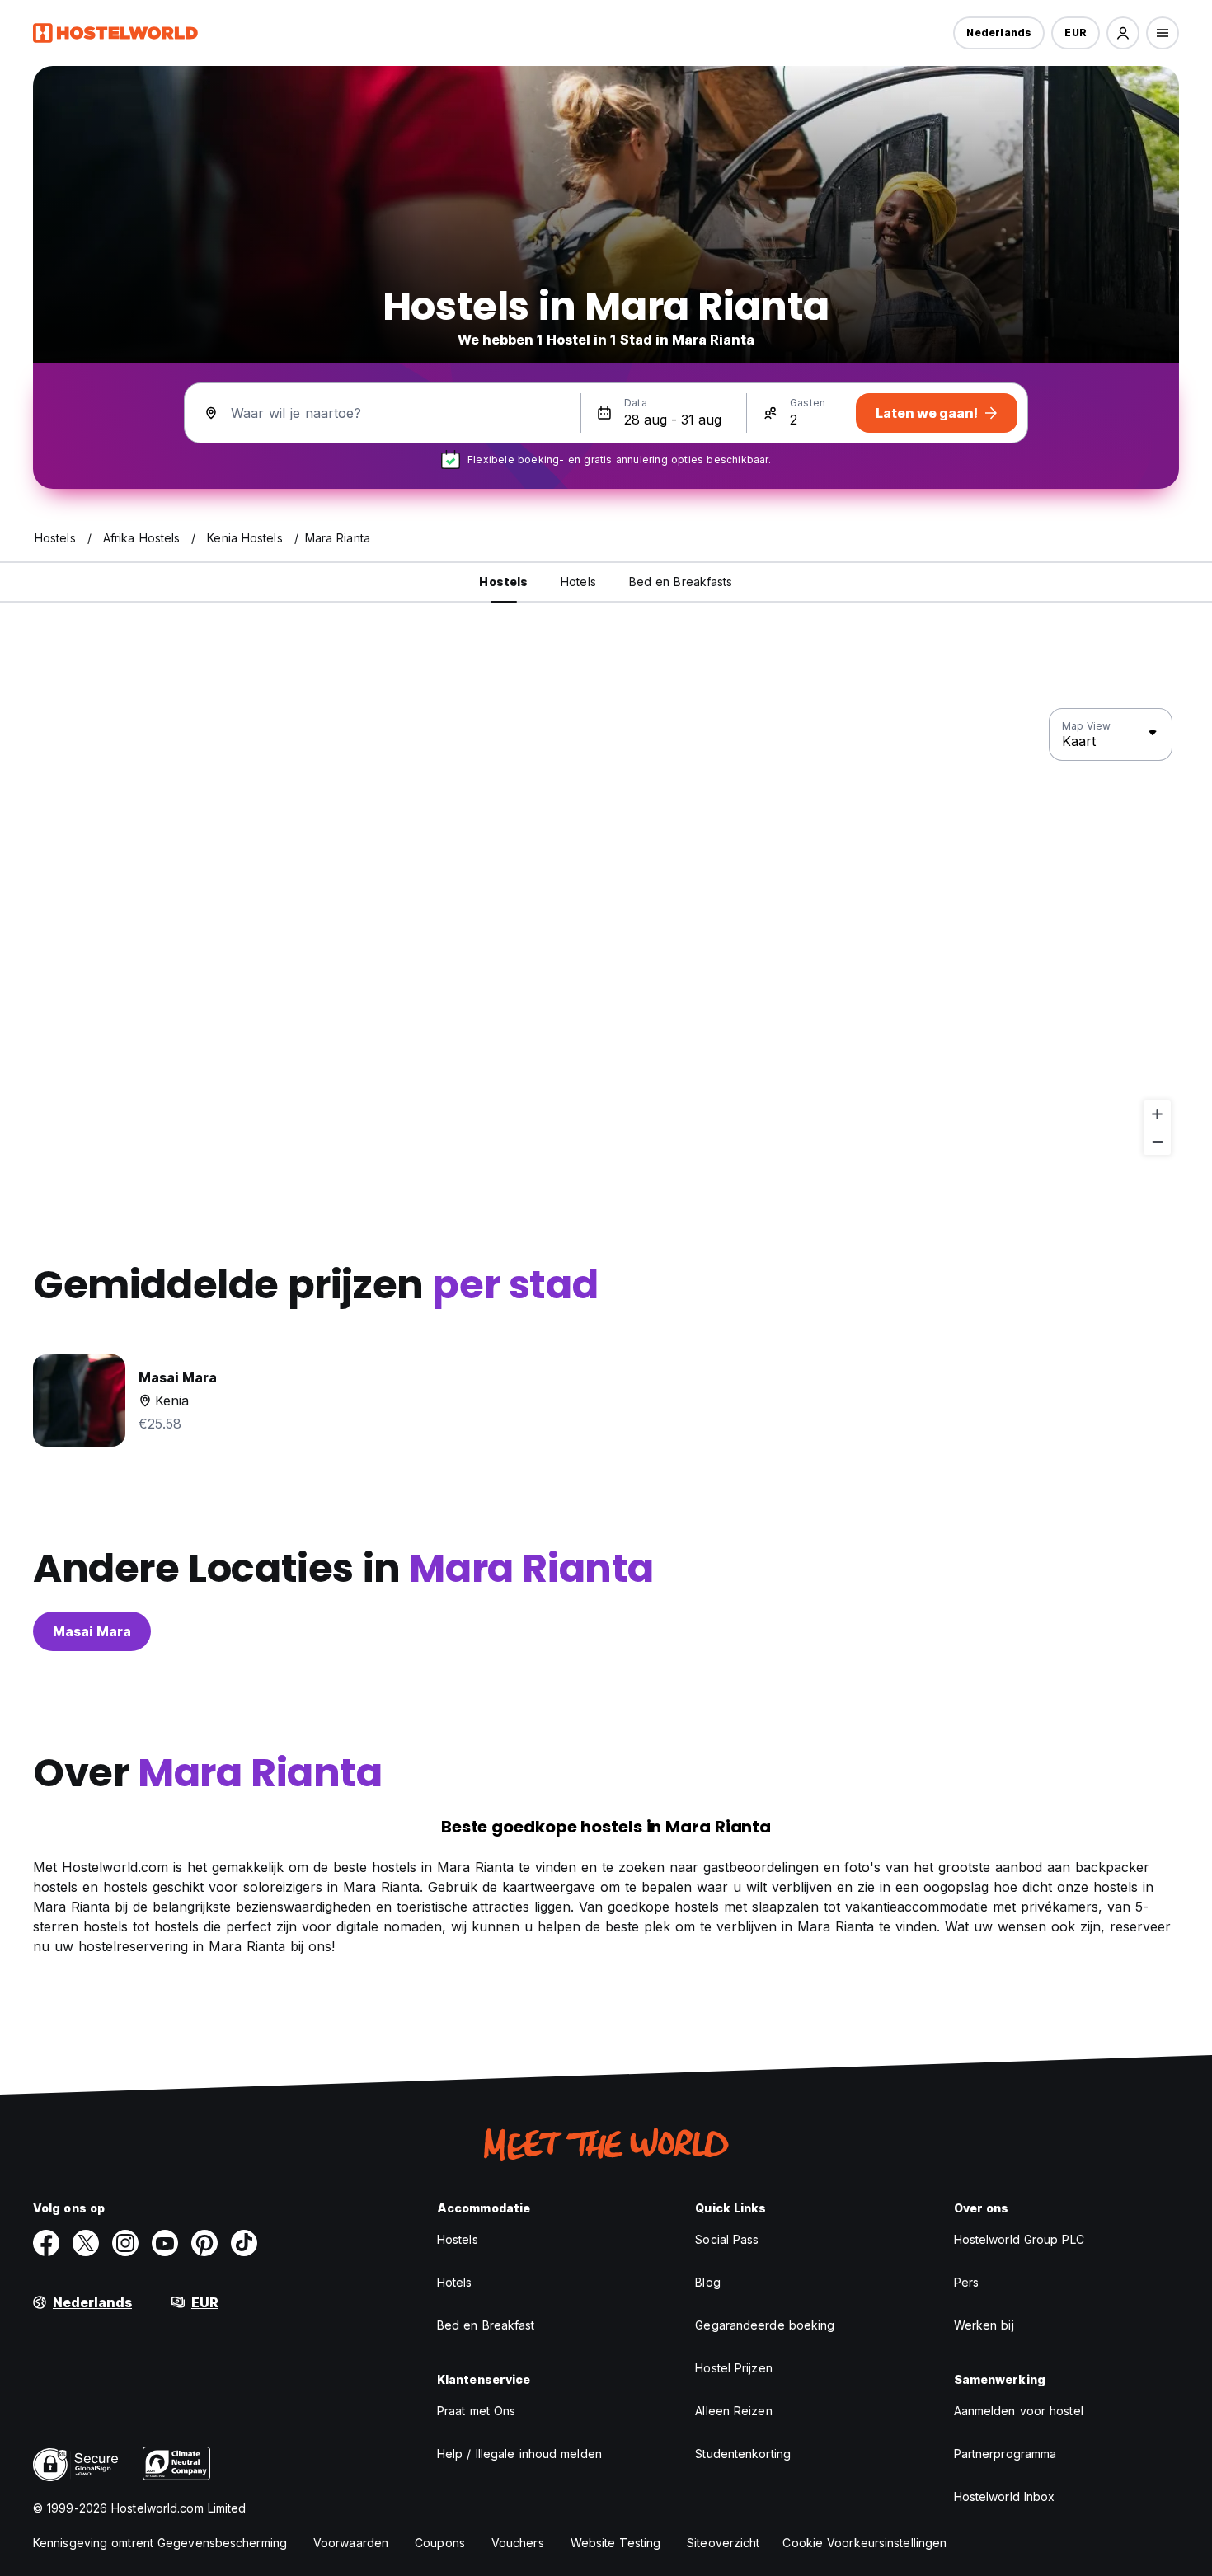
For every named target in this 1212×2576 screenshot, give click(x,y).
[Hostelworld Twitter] (86, 2243)
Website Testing (616, 2543)
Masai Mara (92, 1631)
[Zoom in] (1157, 1114)
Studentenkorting (743, 2454)
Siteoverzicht (723, 2543)
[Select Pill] (1123, 33)
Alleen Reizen (733, 2411)
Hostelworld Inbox (1005, 2496)
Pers (966, 2282)
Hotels (455, 2282)
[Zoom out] (1157, 1141)
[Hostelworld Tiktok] (244, 2243)
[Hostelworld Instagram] (125, 2243)
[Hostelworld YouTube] (165, 2243)
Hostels (458, 2239)
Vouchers (518, 2543)
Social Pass (727, 2239)
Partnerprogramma (1005, 2454)
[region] (606, 932)
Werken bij (984, 2325)
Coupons (440, 2543)
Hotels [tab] (578, 582)
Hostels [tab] (503, 582)
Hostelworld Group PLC (1019, 2239)
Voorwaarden (351, 2543)
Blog (707, 2282)
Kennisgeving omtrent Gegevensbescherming (160, 2543)
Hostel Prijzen (733, 2368)
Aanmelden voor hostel (1019, 2411)
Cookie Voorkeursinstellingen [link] (864, 2543)
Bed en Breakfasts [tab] (681, 582)
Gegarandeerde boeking (765, 2325)
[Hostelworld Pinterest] (204, 2243)
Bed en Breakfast (486, 2325)
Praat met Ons (476, 2411)
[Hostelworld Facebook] (46, 2243)
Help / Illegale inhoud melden (519, 2454)
